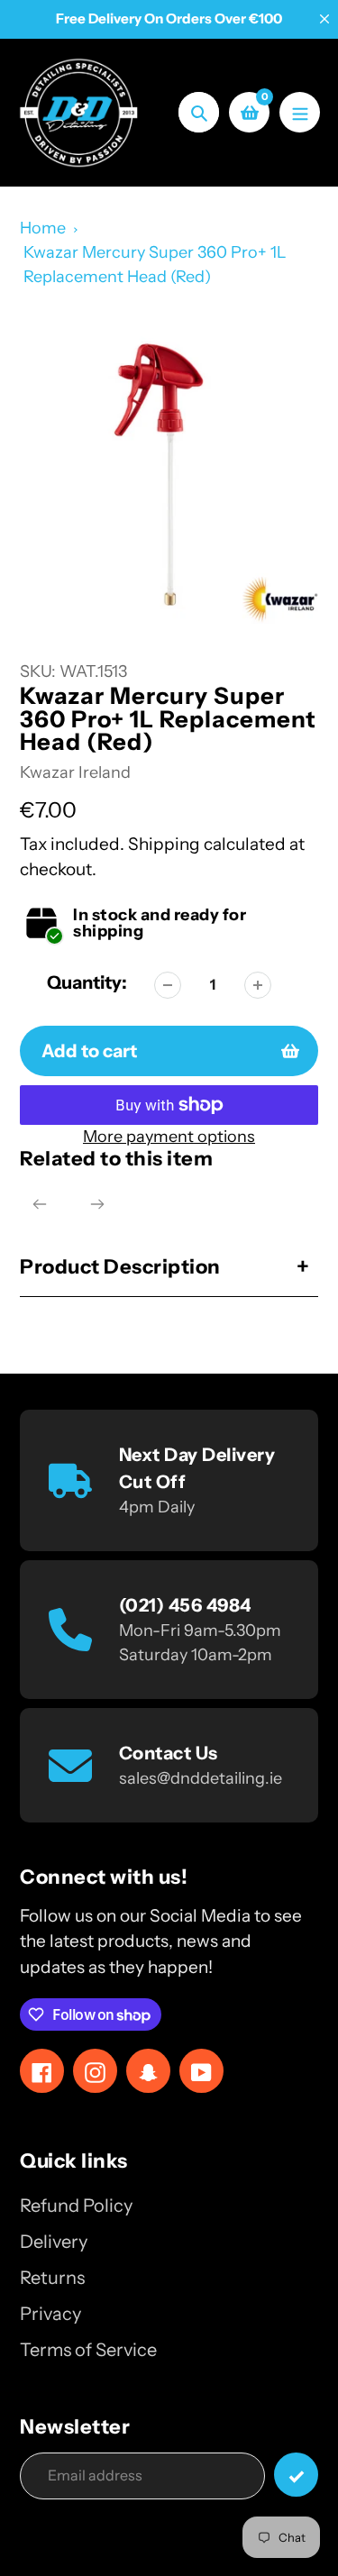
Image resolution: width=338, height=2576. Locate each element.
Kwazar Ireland (75, 772)
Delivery (54, 2242)
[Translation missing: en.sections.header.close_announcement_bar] (324, 19)
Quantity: (87, 982)
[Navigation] (300, 112)
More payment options (169, 1137)
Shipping (164, 844)
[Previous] (40, 1204)
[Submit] (296, 2475)
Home (43, 228)
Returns (52, 2278)
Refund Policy (76, 2206)
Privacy (50, 2314)
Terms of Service (88, 2350)
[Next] (97, 1204)
